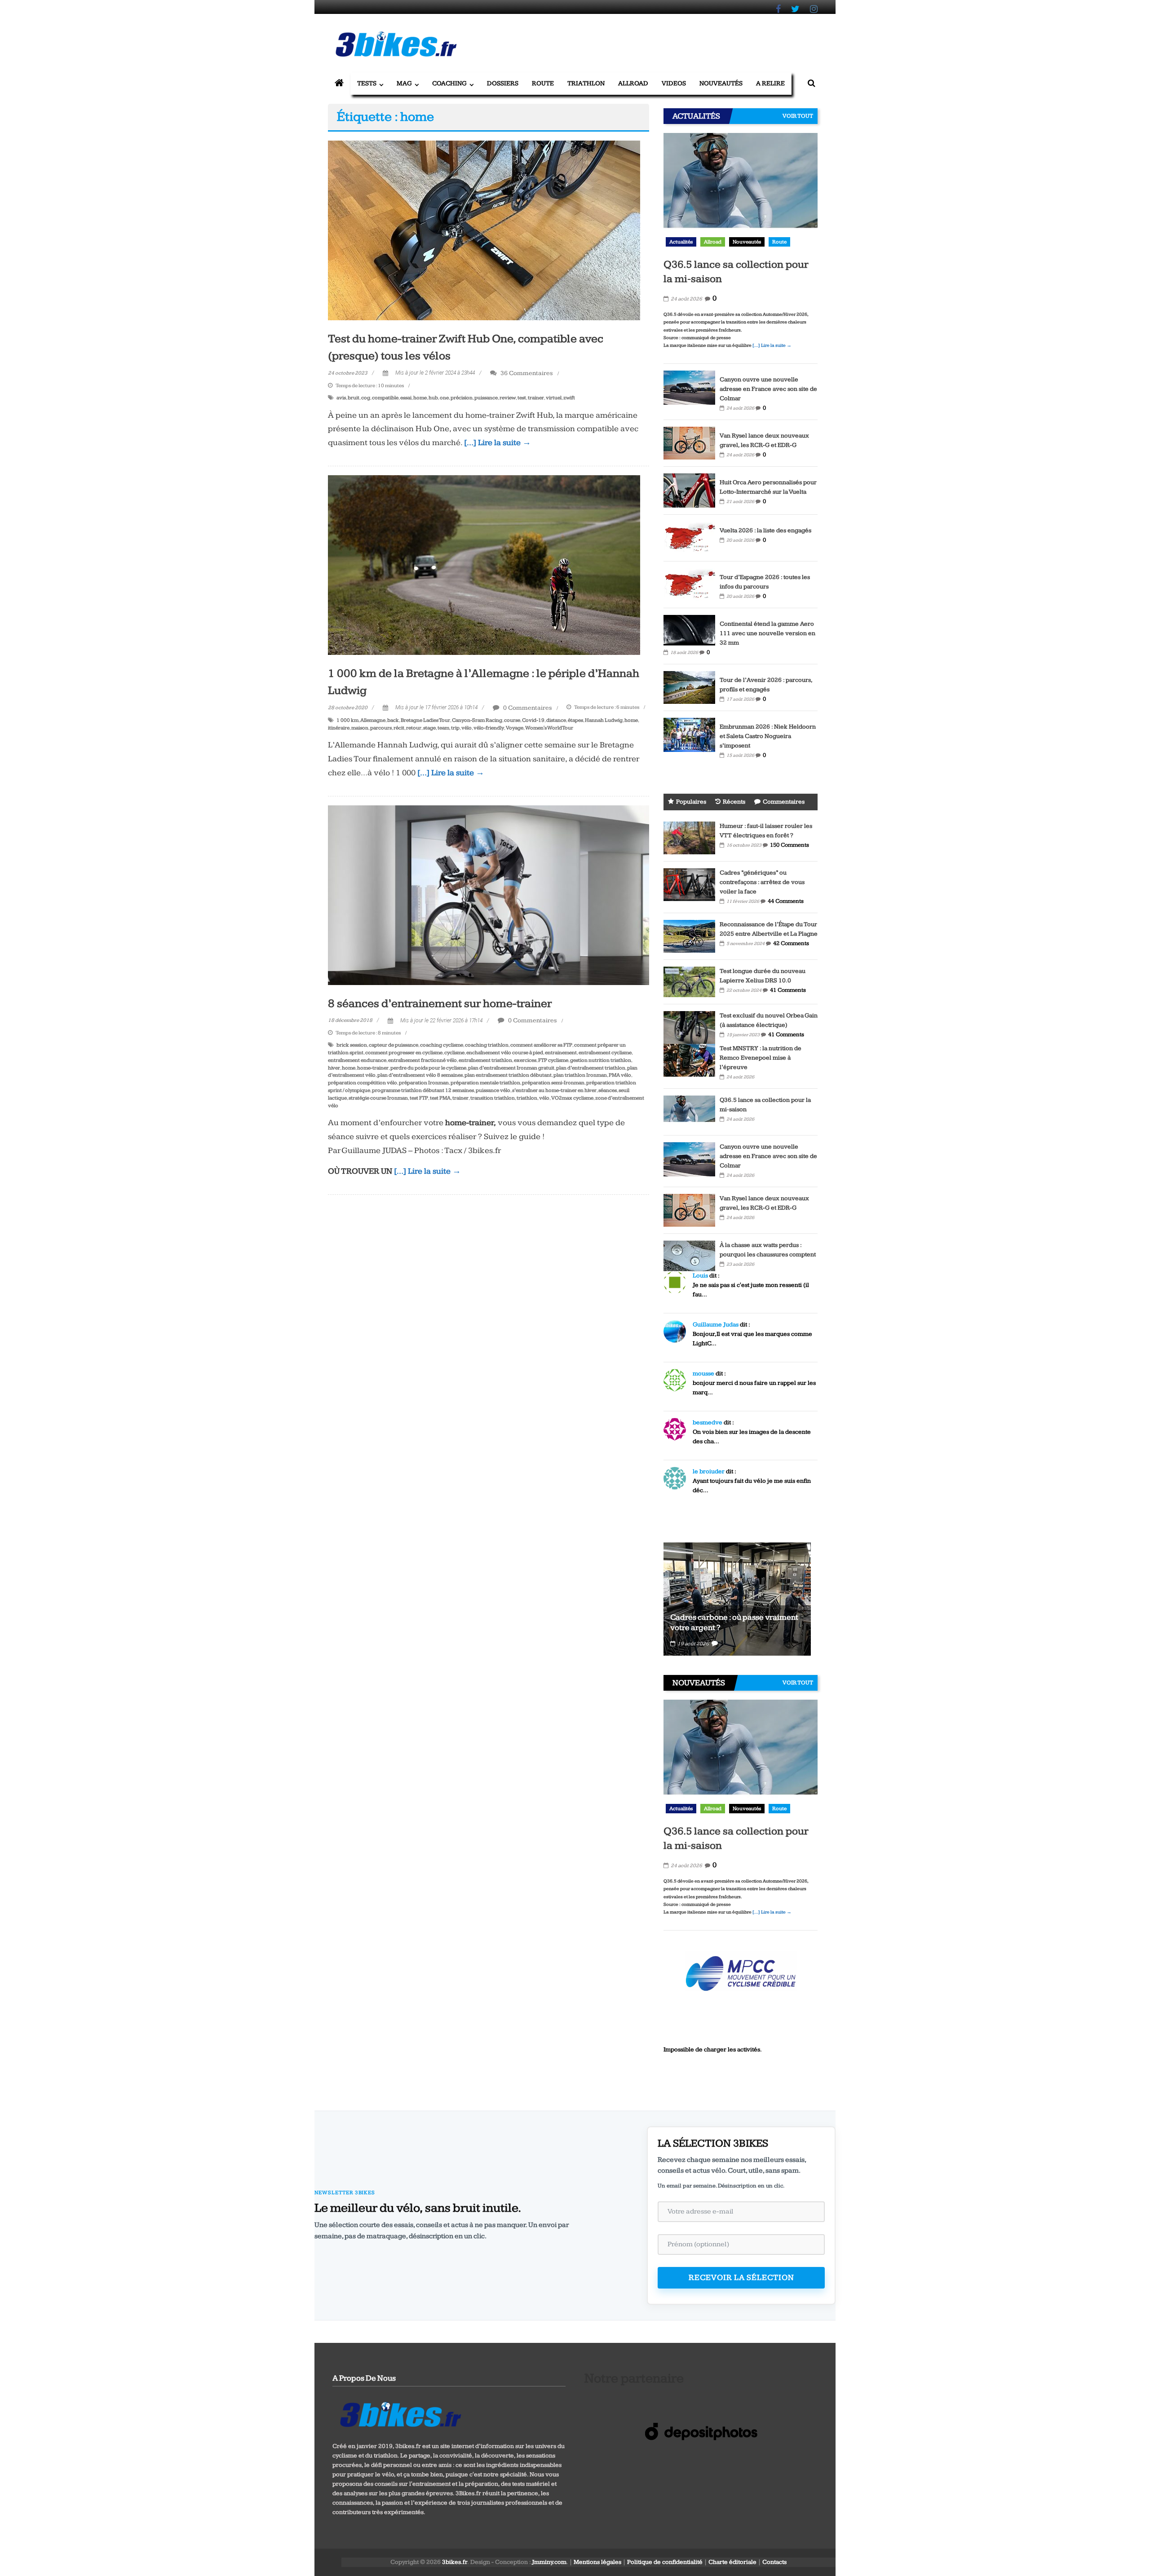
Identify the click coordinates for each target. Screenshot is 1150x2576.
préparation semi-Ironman (553, 1083)
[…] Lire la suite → (498, 443)
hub (433, 398)
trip (455, 728)
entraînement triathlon (485, 1060)
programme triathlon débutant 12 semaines (423, 1090)
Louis (700, 1276)
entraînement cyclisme (605, 1053)
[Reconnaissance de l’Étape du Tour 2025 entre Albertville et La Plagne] (689, 936)
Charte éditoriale (732, 2562)
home (420, 398)
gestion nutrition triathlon (601, 1060)
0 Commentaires (527, 708)
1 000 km (347, 720)
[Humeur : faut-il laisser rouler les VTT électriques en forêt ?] (689, 837)
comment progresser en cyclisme (404, 1053)
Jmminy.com (549, 2562)
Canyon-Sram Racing (477, 720)
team (443, 728)
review (508, 398)
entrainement (561, 1053)
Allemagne (373, 720)
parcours (381, 728)
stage (429, 728)
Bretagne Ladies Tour (425, 720)
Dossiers (503, 83)
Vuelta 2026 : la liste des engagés (765, 530)
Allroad (633, 83)
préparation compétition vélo (363, 1083)
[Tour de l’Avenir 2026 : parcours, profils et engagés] (689, 687)
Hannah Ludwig (604, 720)
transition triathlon (493, 1098)
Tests (367, 83)
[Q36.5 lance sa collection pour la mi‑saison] (741, 192)
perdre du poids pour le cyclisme (428, 1068)
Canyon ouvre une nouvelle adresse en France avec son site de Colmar (768, 389)
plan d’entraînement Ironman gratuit (511, 1068)
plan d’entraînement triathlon (591, 1068)
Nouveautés (721, 83)
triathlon (527, 1098)
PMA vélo (620, 1075)
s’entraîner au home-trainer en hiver (554, 1090)
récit (399, 728)
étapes (575, 720)
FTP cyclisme (553, 1060)
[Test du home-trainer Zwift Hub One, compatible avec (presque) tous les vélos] (484, 230)
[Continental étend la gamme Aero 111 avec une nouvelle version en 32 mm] (689, 630)
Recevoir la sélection (741, 2278)
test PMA (440, 1098)
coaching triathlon (487, 1045)
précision (462, 398)
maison (360, 728)
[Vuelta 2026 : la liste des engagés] (689, 537)
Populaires (691, 802)
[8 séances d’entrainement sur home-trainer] (489, 895)
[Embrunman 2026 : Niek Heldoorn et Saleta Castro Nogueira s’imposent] (689, 734)
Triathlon (586, 83)
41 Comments (788, 990)
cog (366, 398)
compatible (385, 398)
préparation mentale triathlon (485, 1083)
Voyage (515, 728)
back (393, 720)
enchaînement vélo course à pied (505, 1053)
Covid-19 (533, 720)
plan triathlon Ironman (580, 1075)
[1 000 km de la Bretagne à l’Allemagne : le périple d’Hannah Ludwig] (484, 565)
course (512, 720)
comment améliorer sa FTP (541, 1045)
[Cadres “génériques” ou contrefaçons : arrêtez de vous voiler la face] (689, 884)
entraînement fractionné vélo (422, 1060)
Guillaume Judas (716, 1325)
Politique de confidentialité (665, 2562)
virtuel (554, 398)
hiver (334, 1068)
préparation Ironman (424, 1083)
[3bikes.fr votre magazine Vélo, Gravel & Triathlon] (339, 84)
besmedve (708, 1423)
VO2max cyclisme (572, 1098)
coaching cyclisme (442, 1045)
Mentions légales (597, 2562)
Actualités (681, 242)
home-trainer (373, 1068)
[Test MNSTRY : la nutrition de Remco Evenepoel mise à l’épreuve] (689, 1060)
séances (608, 1090)
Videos (674, 83)
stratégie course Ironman (378, 1098)
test (522, 398)
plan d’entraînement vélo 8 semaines (420, 1075)
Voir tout (798, 116)
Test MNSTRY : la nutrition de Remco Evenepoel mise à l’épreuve (761, 1058)
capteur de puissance (394, 1045)
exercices (525, 1060)
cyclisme (454, 1053)
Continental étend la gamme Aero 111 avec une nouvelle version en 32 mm (767, 633)
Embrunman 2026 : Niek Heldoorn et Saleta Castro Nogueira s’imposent (768, 736)
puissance (486, 398)
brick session (352, 1045)
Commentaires (784, 802)
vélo (467, 728)
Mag (404, 83)
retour (414, 728)
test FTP (419, 1098)
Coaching (449, 83)
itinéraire (339, 728)
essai (406, 398)
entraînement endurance (357, 1060)
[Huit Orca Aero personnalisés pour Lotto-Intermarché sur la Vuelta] (689, 490)
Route (543, 83)
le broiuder (709, 1471)
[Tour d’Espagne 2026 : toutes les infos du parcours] (689, 584)
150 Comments (790, 845)
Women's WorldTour (549, 728)
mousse (703, 1374)
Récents (734, 802)
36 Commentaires (526, 373)
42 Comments (791, 943)
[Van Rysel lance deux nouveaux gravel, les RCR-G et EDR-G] (689, 442)
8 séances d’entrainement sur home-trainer (440, 1004)
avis (341, 398)
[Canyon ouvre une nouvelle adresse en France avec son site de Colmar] (689, 387)
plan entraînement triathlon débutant (508, 1075)
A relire (770, 83)
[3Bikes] (400, 2413)
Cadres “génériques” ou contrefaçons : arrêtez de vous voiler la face (762, 882)
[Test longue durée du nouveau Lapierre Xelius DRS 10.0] (689, 981)
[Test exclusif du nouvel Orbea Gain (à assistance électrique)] (689, 1027)
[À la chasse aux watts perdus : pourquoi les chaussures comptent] (689, 1255)
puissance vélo (493, 1090)
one (444, 398)
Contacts (774, 2562)
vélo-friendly (489, 728)
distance (556, 720)
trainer (536, 398)
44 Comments (786, 901)
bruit (354, 398)
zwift (569, 398)
